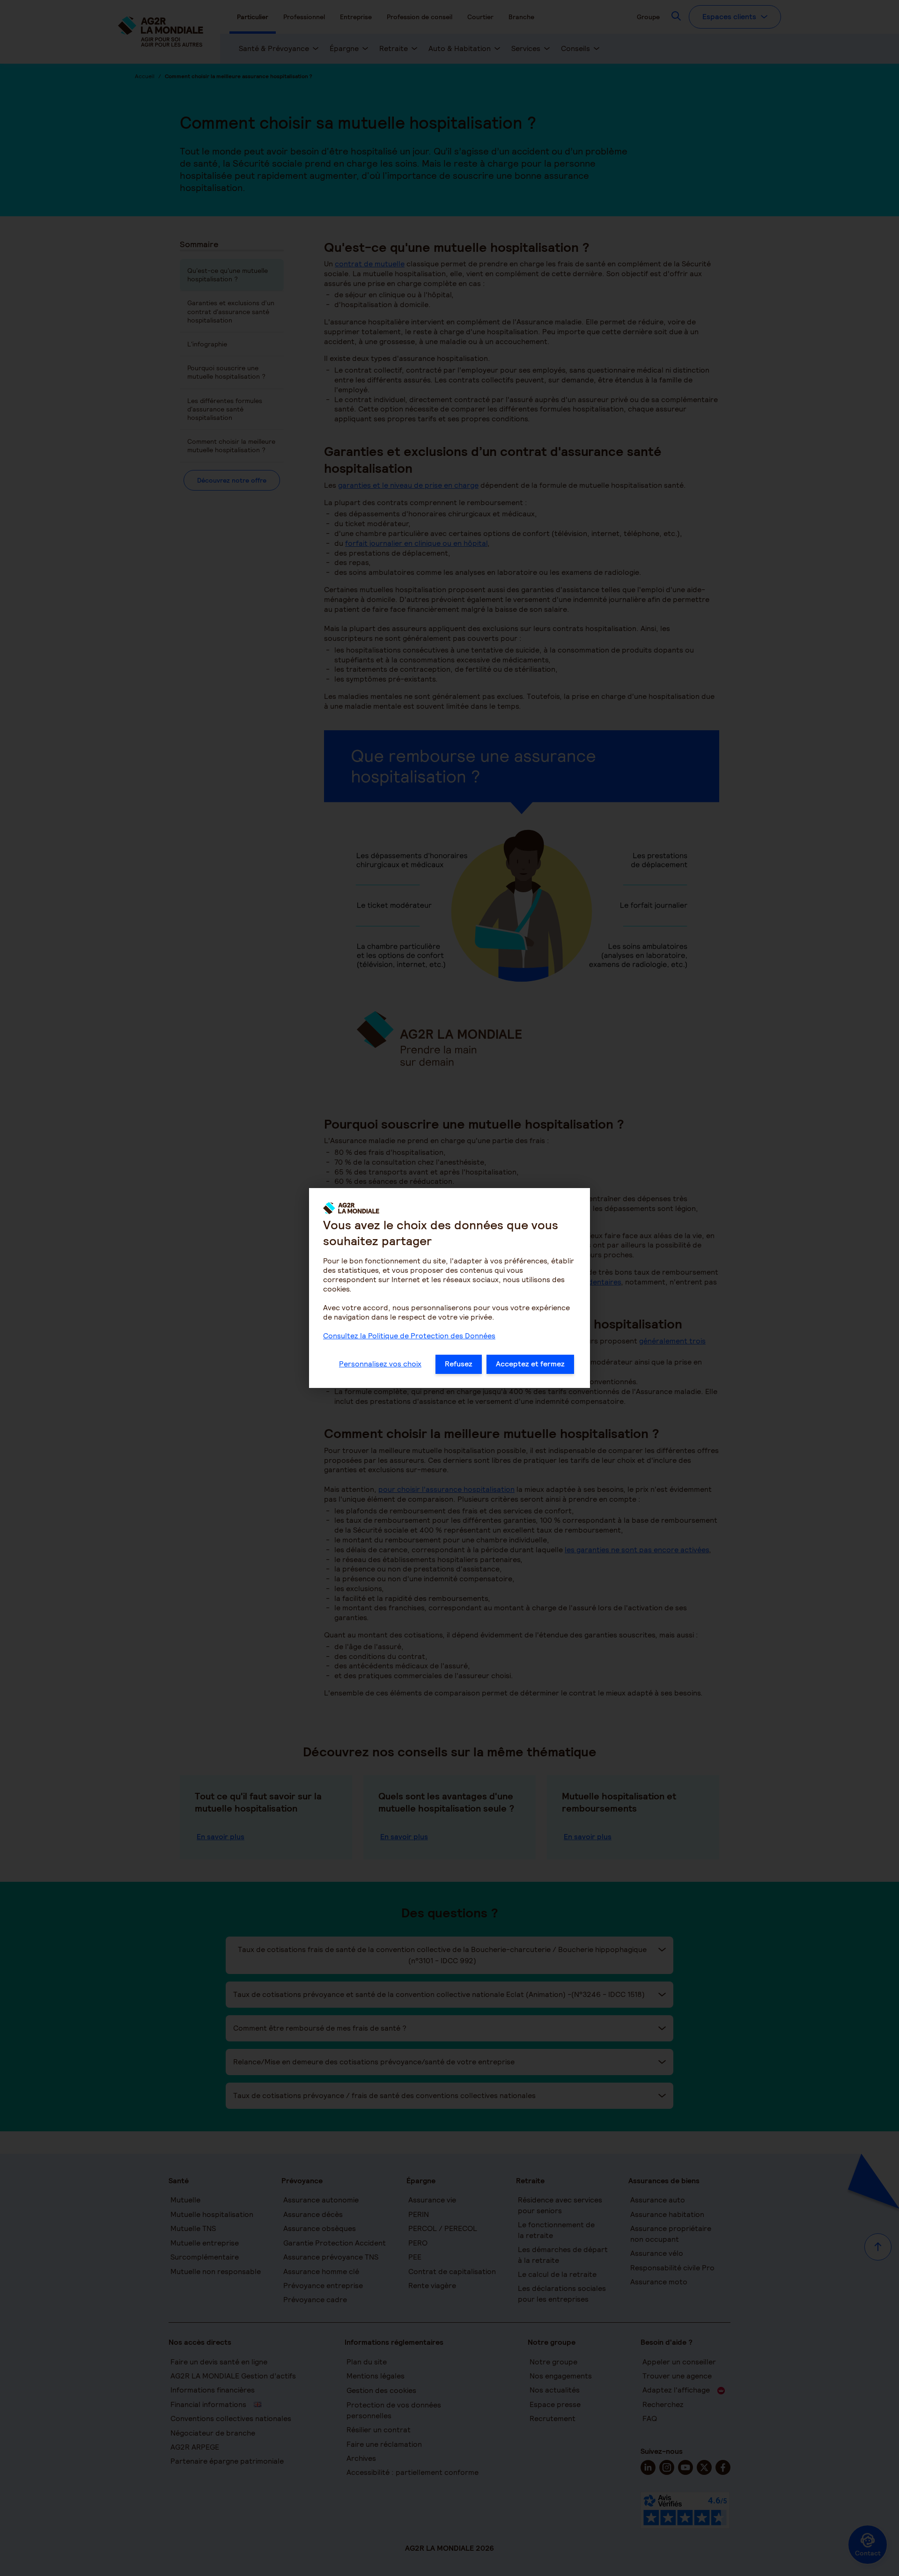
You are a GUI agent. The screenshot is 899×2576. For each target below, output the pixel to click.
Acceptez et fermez (530, 1364)
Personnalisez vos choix (380, 1364)
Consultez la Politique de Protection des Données (409, 1336)
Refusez (459, 1364)
